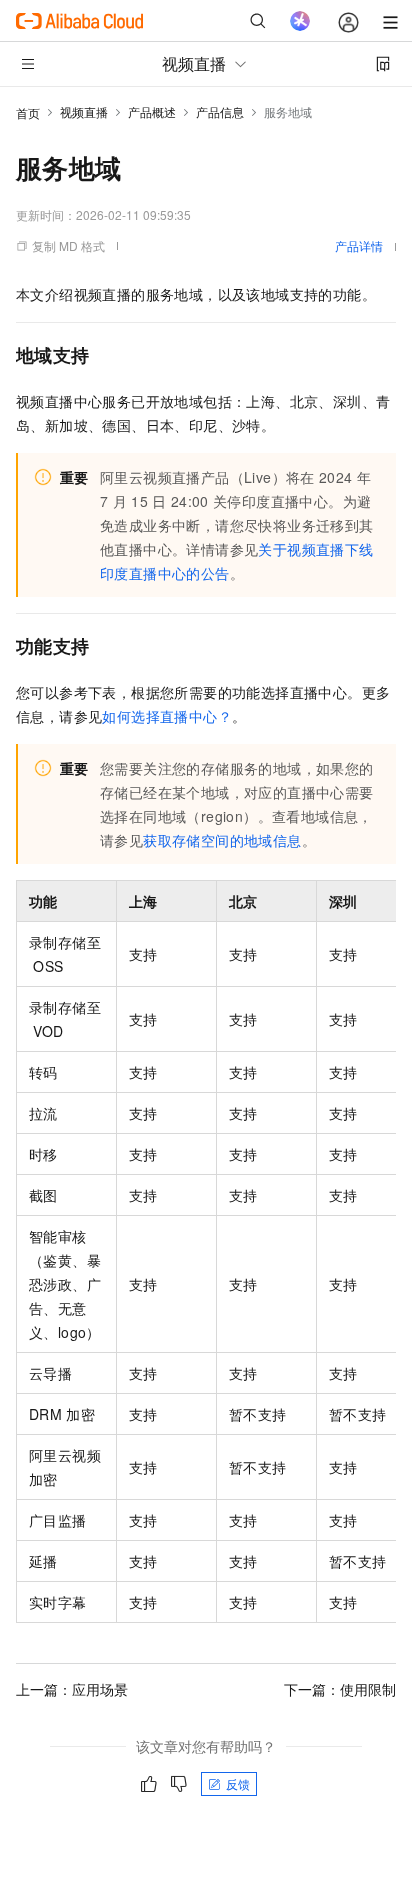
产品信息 (220, 111)
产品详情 (359, 245)
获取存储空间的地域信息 (222, 840)
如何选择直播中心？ (167, 716)
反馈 (238, 1783)
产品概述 (152, 111)
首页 (28, 112)
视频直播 (84, 111)
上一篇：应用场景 (72, 1689)
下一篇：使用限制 (340, 1689)
